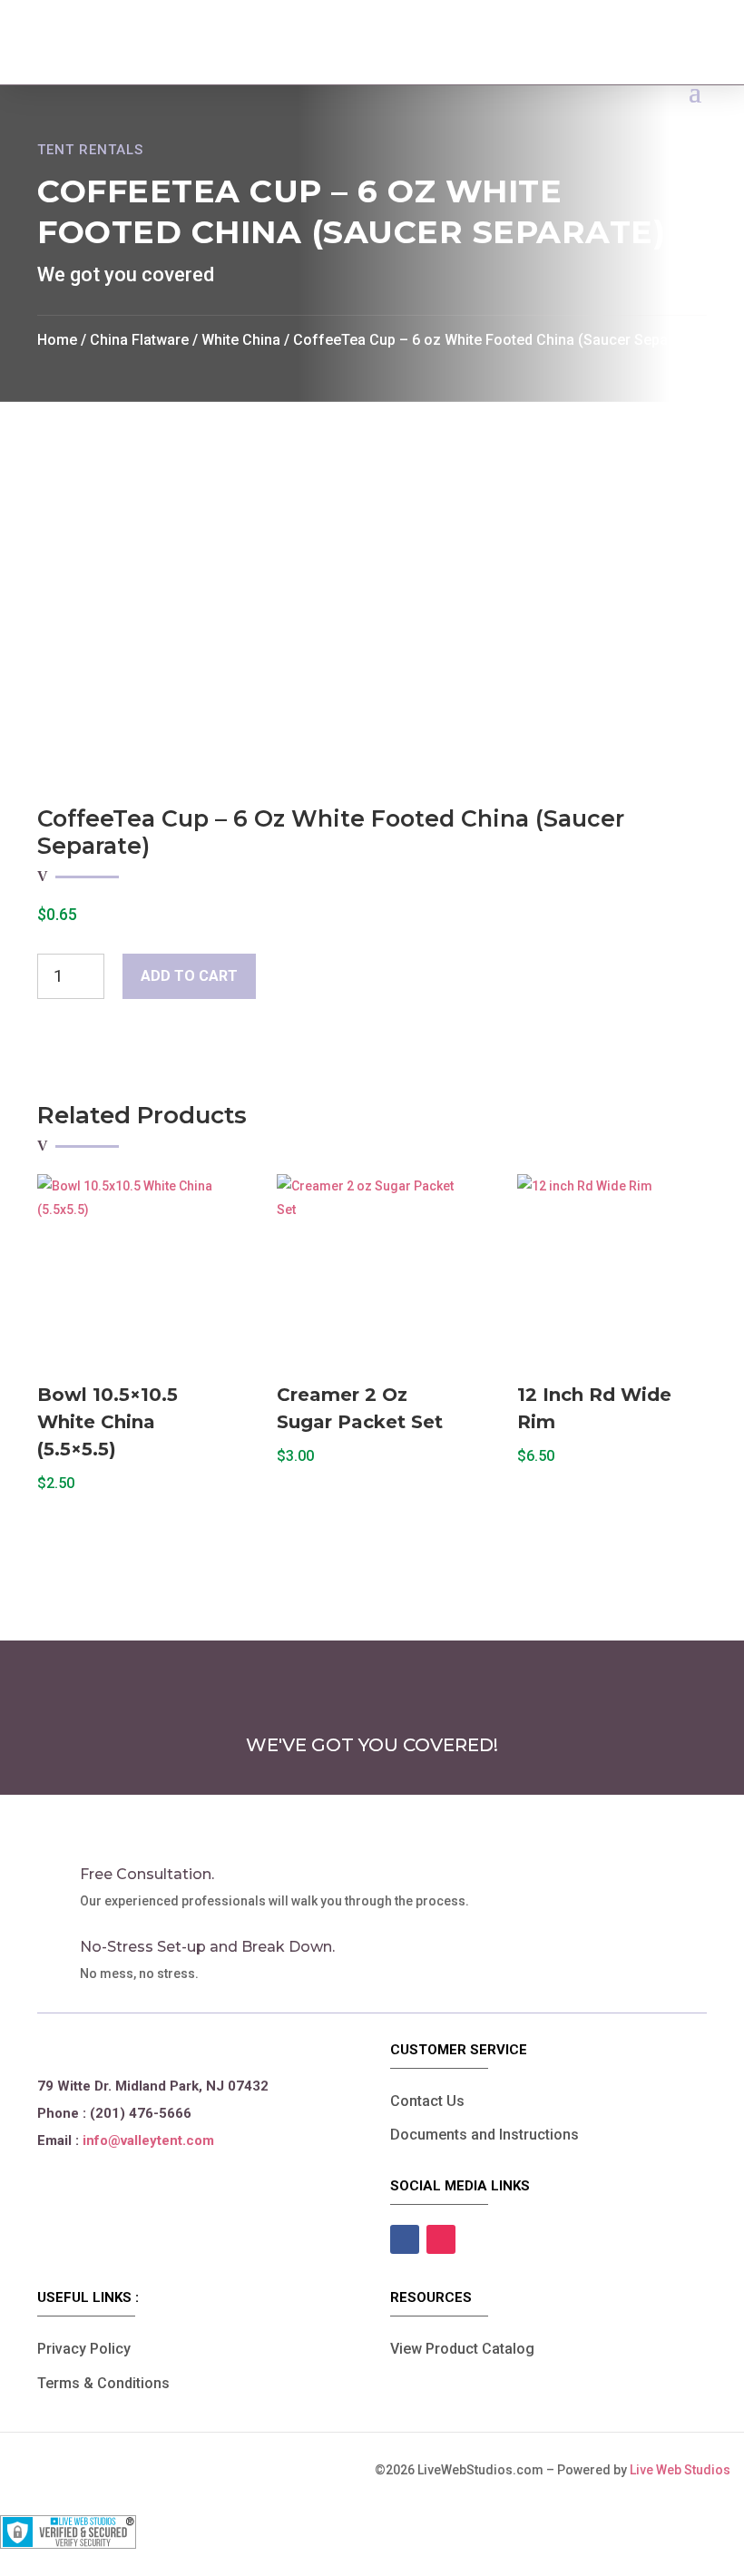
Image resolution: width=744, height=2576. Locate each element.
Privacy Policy (84, 2349)
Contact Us (427, 2101)
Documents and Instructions (485, 2135)
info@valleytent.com (148, 2140)
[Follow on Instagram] (441, 2239)
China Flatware (139, 340)
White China (241, 340)
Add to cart (189, 976)
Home (57, 340)
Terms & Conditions (103, 2383)
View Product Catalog (462, 2349)
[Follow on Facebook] (405, 2239)
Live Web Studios (687, 2470)
